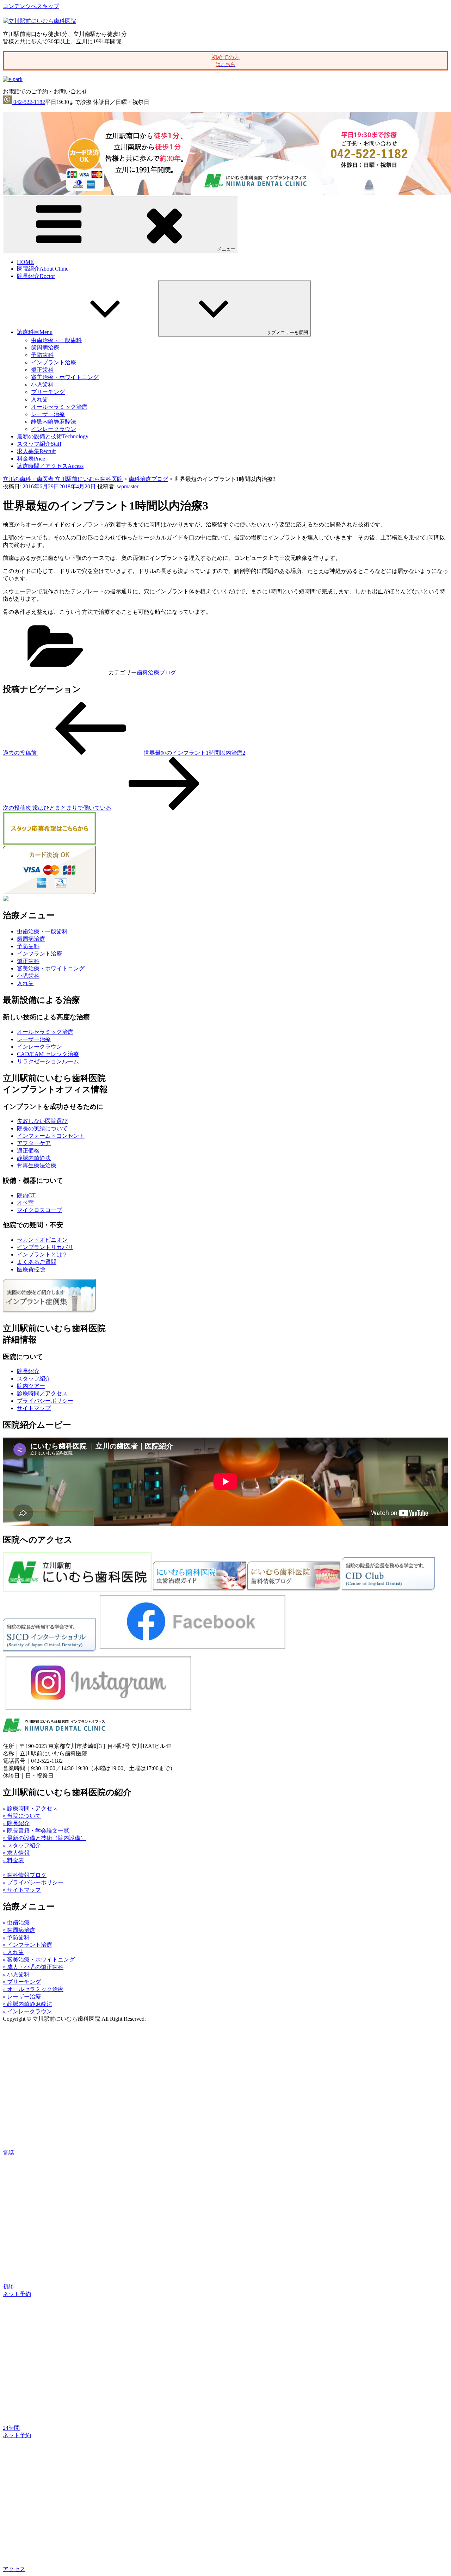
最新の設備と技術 (53, 436)
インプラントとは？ (42, 1255)
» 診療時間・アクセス (30, 1808)
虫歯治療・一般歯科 (56, 340)
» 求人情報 (16, 1853)
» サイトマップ (22, 1890)
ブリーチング (48, 392)
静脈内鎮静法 (34, 1158)
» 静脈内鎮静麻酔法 (27, 2004)
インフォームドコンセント (51, 1136)
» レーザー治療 (22, 1997)
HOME (25, 262)
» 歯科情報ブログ (25, 1875)
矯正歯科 (42, 370)
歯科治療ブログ (156, 672)
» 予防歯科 (16, 1937)
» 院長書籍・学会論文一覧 (36, 1831)
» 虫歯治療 (16, 1923)
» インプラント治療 (27, 1945)
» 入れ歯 (13, 1952)
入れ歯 (39, 399)
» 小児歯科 (16, 1974)
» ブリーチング (22, 1982)
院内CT (26, 1195)
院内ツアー (31, 1386)
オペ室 (25, 1203)
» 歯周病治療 (19, 1930)
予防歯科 (42, 355)
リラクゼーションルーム (48, 1061)
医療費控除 (31, 1269)
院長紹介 (36, 276)
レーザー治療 (48, 414)
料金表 (31, 459)
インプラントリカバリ (45, 1247)
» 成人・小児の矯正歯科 (33, 1967)
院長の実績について (42, 1128)
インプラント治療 (54, 362)
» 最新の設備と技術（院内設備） (44, 1838)
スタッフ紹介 (39, 444)
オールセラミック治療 (59, 407)
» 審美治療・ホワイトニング (39, 1960)
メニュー (226, 249)
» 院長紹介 (16, 1823)
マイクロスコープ (39, 1210)
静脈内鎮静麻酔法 (54, 422)
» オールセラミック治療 (33, 1989)
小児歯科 (42, 385)
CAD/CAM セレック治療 (48, 1054)
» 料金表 (13, 1860)
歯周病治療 (45, 348)
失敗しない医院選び (42, 1121)
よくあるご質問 (37, 1262)
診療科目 (35, 332)
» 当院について (22, 1816)
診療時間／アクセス (50, 466)
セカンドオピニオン (42, 1240)
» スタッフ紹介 (22, 1845)
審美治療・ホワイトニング (65, 377)
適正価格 (28, 1151)
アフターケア (34, 1143)
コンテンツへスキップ (31, 6)
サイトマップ (34, 1408)
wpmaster (128, 486)
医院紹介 (43, 269)
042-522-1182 (29, 102)
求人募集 (36, 451)
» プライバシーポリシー (33, 1882)
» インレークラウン (27, 2011)
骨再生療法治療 (37, 1165)
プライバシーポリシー (45, 1401)
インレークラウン (54, 429)
